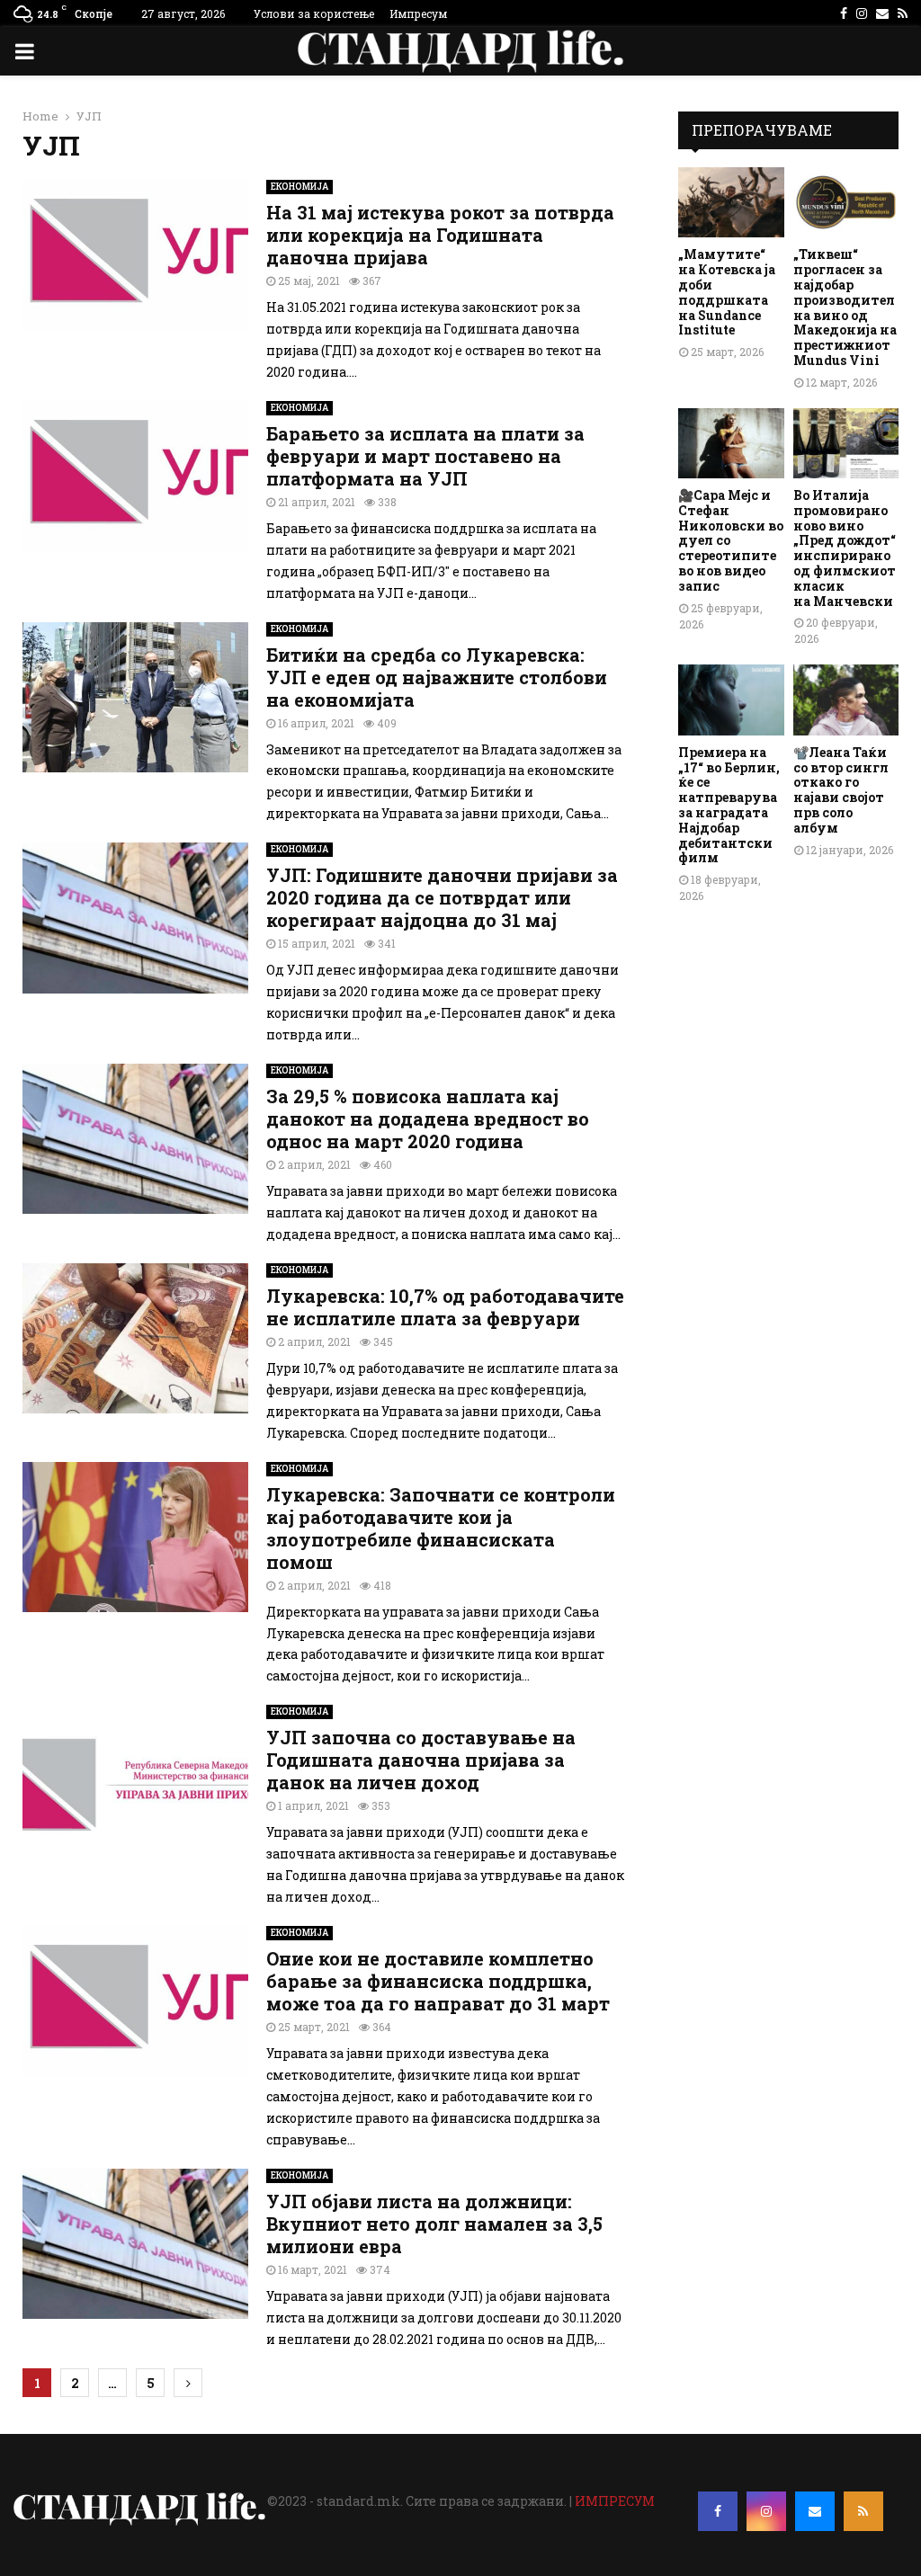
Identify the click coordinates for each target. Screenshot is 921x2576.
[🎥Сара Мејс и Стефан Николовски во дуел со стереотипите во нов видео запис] (731, 443)
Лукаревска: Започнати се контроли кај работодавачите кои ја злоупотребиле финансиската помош (441, 1528)
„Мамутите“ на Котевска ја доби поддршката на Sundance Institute (727, 292)
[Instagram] (766, 2511)
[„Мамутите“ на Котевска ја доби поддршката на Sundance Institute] (731, 202)
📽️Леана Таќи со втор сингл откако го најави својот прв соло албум (841, 790)
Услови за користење (314, 13)
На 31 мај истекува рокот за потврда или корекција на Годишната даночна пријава (440, 235)
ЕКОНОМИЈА (300, 187)
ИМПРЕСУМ (615, 2501)
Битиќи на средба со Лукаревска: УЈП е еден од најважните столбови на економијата (437, 677)
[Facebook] (718, 2511)
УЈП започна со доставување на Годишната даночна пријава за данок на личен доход (421, 1760)
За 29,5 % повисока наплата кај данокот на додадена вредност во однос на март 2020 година (428, 1119)
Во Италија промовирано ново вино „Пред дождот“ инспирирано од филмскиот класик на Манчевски (845, 548)
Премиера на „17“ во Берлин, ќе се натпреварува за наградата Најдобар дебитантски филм (729, 805)
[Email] (815, 2511)
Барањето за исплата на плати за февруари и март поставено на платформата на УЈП (425, 456)
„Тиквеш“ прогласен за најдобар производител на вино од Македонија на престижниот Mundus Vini (845, 307)
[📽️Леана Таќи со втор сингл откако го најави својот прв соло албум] (846, 700)
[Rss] (863, 2511)
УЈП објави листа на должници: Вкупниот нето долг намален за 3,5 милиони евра (434, 2224)
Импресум (418, 13)
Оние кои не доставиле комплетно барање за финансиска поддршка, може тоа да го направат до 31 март (438, 1981)
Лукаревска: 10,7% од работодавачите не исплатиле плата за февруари (445, 1307)
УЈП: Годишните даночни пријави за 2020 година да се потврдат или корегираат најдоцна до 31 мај (442, 897)
